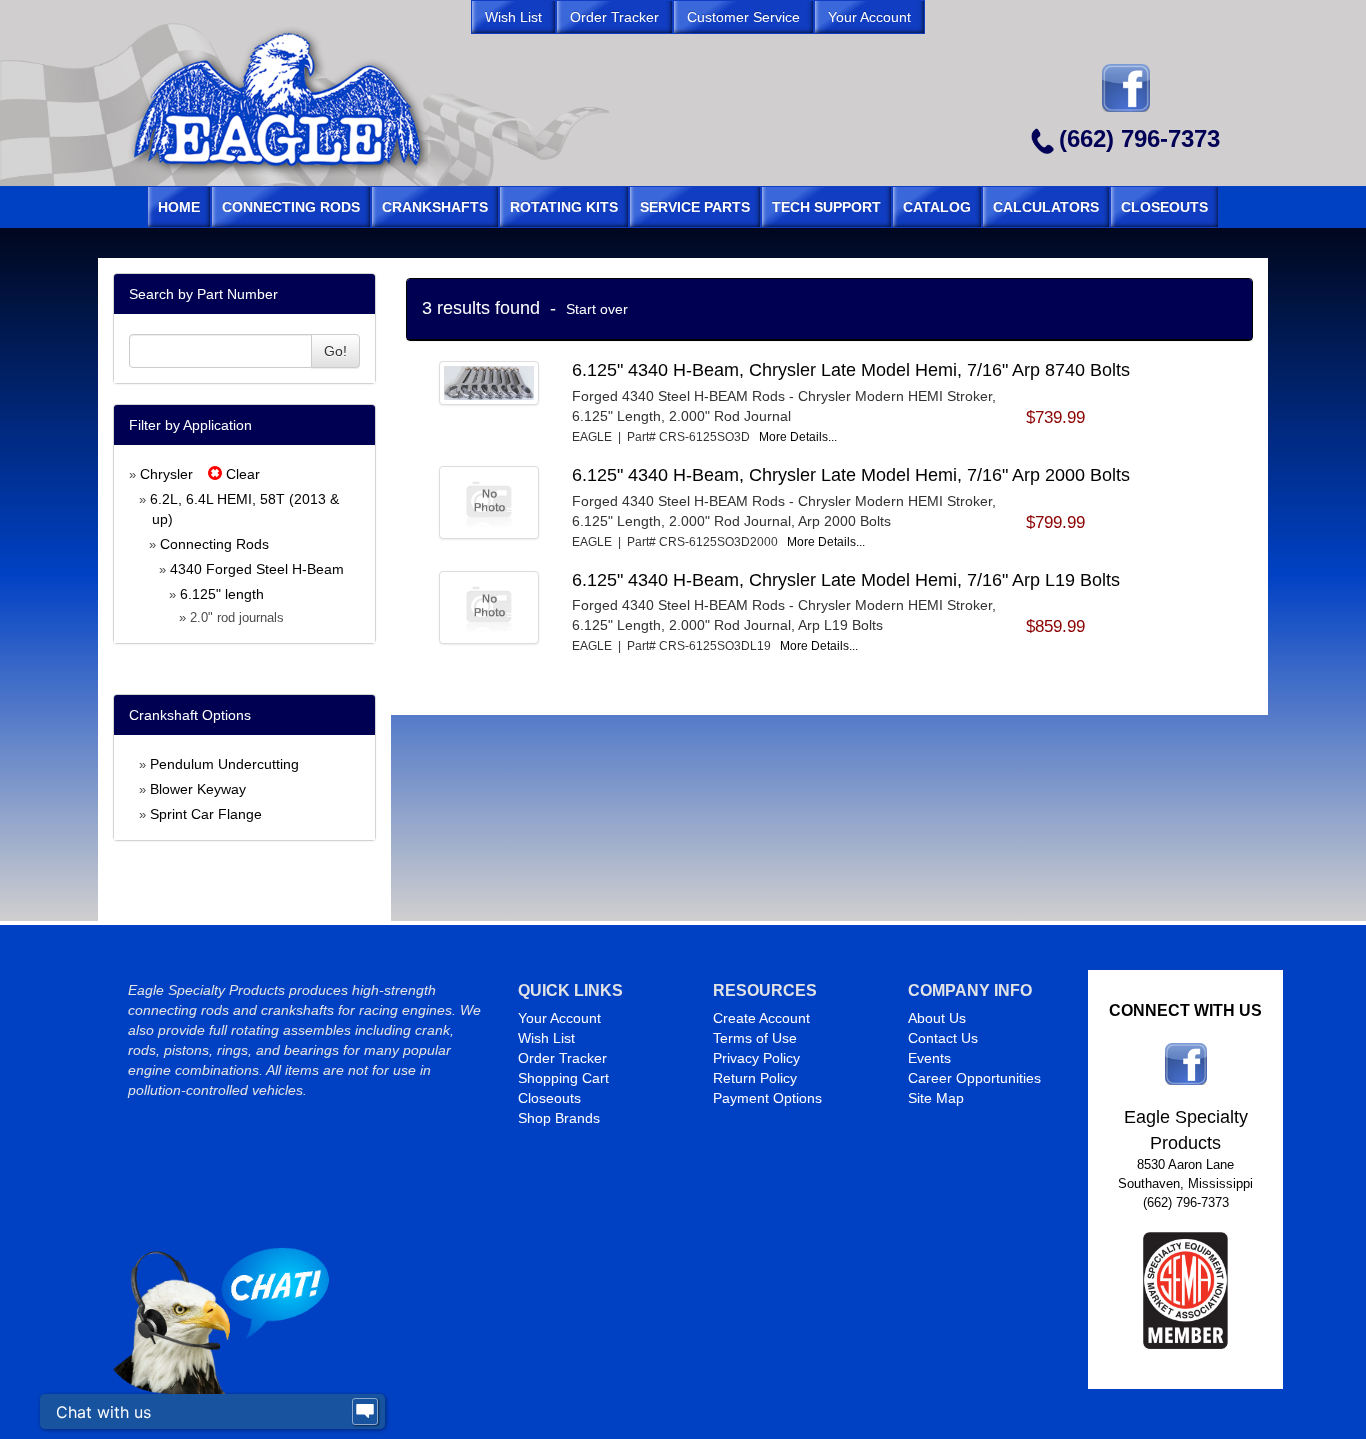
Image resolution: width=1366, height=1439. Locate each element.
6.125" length (222, 594)
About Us (937, 1018)
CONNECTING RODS (291, 207)
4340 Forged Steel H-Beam (257, 569)
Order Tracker (562, 1058)
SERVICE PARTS (695, 207)
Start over (597, 309)
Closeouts (549, 1098)
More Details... (798, 437)
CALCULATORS (1046, 207)
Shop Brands (559, 1118)
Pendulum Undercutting (224, 764)
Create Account (761, 1018)
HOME (179, 207)
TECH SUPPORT (826, 207)
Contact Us (943, 1038)
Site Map (936, 1098)
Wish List (546, 1038)
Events (929, 1058)
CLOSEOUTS (1164, 207)
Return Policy (755, 1078)
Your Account (559, 1018)
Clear (241, 474)
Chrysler (166, 474)
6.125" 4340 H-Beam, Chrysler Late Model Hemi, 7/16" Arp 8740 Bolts (851, 370)
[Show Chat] (365, 1412)
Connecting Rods (214, 544)
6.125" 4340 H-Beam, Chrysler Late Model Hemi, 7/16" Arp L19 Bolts (846, 580)
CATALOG (937, 207)
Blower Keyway (198, 789)
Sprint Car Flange (206, 814)
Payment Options (767, 1098)
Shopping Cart (563, 1078)
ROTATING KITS (564, 207)
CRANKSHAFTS (435, 207)
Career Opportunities (974, 1078)
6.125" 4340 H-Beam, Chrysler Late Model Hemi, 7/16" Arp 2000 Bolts (851, 475)
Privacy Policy (756, 1058)
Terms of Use (755, 1038)
